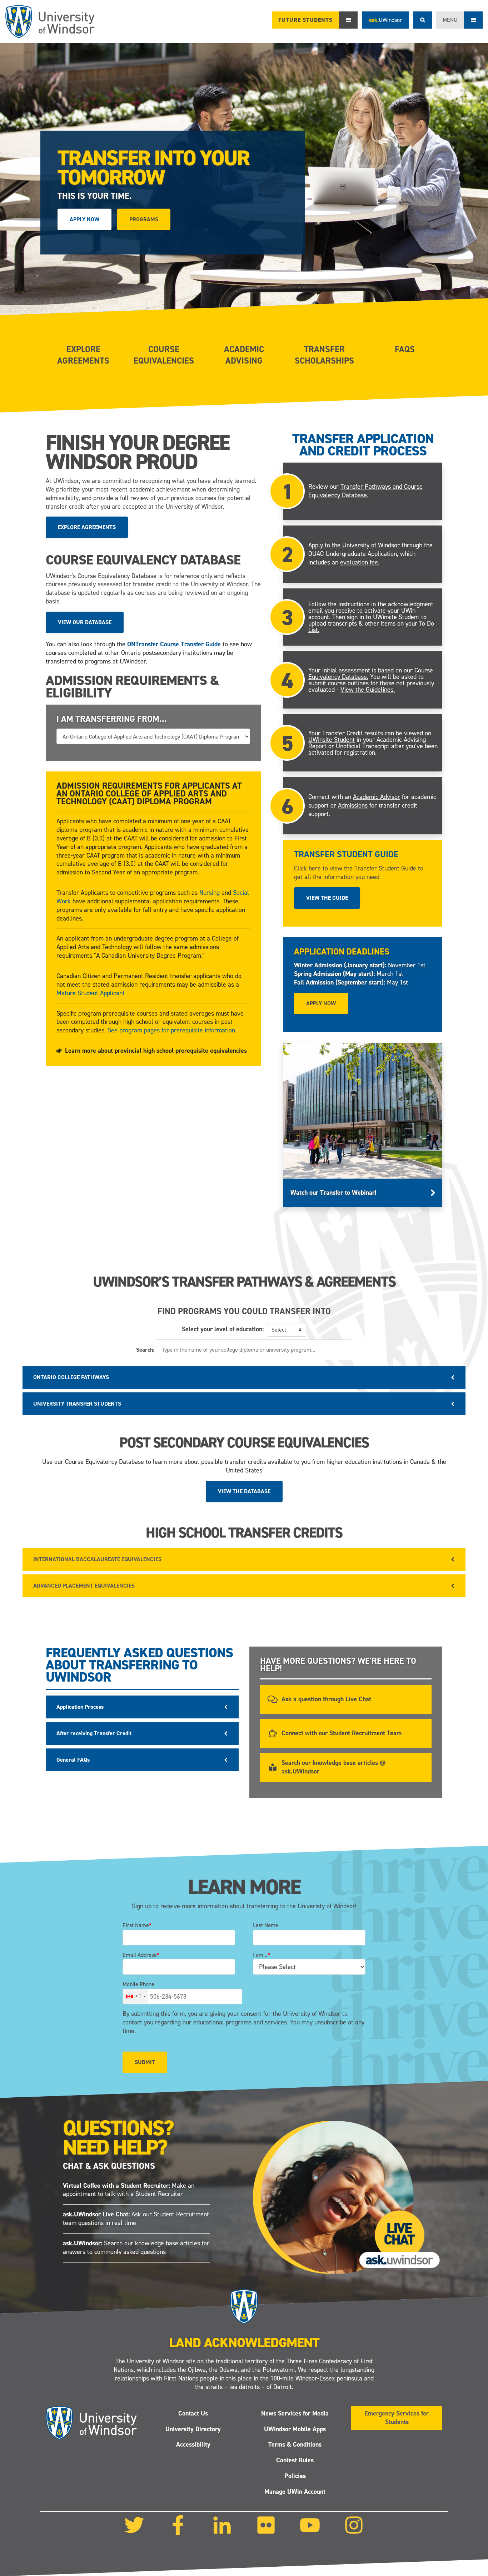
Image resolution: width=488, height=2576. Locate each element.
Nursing (210, 893)
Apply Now (84, 219)
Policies (295, 2476)
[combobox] (135, 1997)
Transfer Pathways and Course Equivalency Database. (365, 491)
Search (423, 20)
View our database (85, 622)
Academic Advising (244, 355)
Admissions (353, 805)
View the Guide (327, 898)
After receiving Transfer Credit (94, 1733)
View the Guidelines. (368, 690)
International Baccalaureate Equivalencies (97, 1559)
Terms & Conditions (295, 2444)
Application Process (80, 1707)
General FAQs (73, 1760)
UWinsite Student (332, 740)
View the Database (244, 1491)
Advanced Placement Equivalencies (84, 1586)
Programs (144, 219)
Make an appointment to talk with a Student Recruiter (129, 2190)
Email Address (141, 1955)
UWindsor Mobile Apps (295, 2429)
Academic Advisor (377, 797)
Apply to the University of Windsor (354, 546)
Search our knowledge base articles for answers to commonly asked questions (136, 2247)
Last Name (266, 1925)
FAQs (405, 349)
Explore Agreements (83, 355)
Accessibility (193, 2444)
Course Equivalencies (164, 355)
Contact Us (193, 2413)
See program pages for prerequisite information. (172, 1030)
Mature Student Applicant (91, 993)
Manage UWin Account (295, 2492)
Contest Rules (295, 2460)
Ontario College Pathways (71, 1377)
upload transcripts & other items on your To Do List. (371, 627)
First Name (137, 1925)
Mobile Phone (138, 1984)
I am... (262, 1955)
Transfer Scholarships (324, 355)
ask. (385, 20)
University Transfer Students (77, 1404)
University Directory (193, 2429)
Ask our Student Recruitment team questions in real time (136, 2219)
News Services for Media (295, 2413)
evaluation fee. (360, 562)
